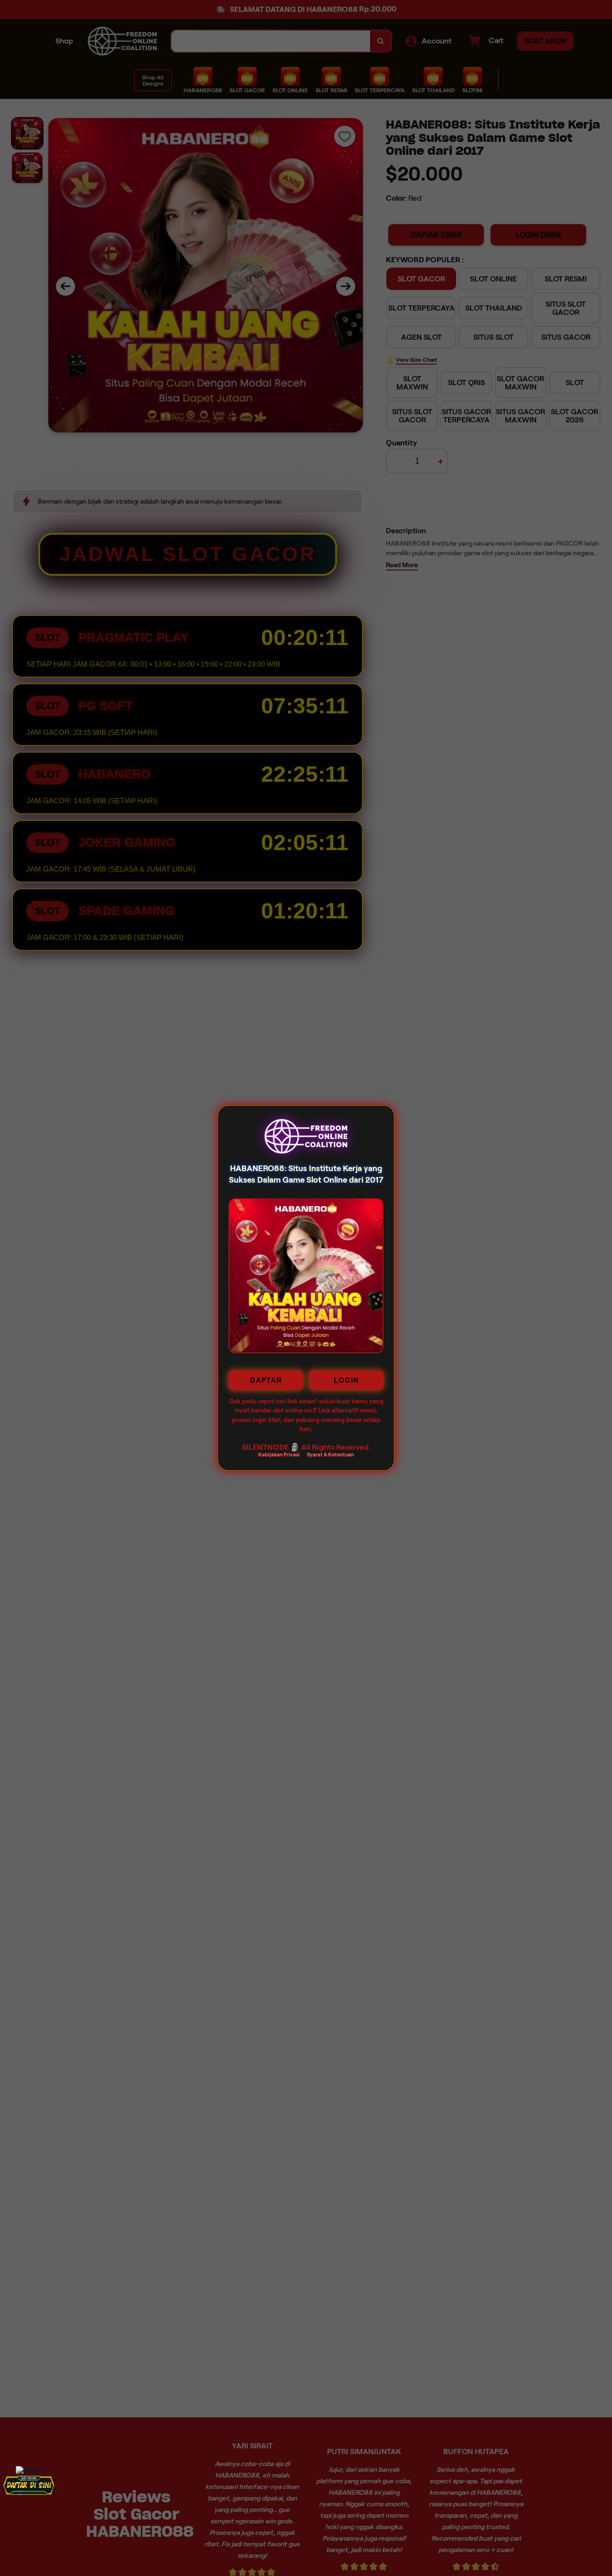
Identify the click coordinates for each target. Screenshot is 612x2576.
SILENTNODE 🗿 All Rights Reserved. (306, 1447)
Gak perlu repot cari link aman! (273, 1401)
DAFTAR (266, 1380)
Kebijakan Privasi (279, 1454)
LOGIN (346, 1380)
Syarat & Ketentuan (330, 1454)
